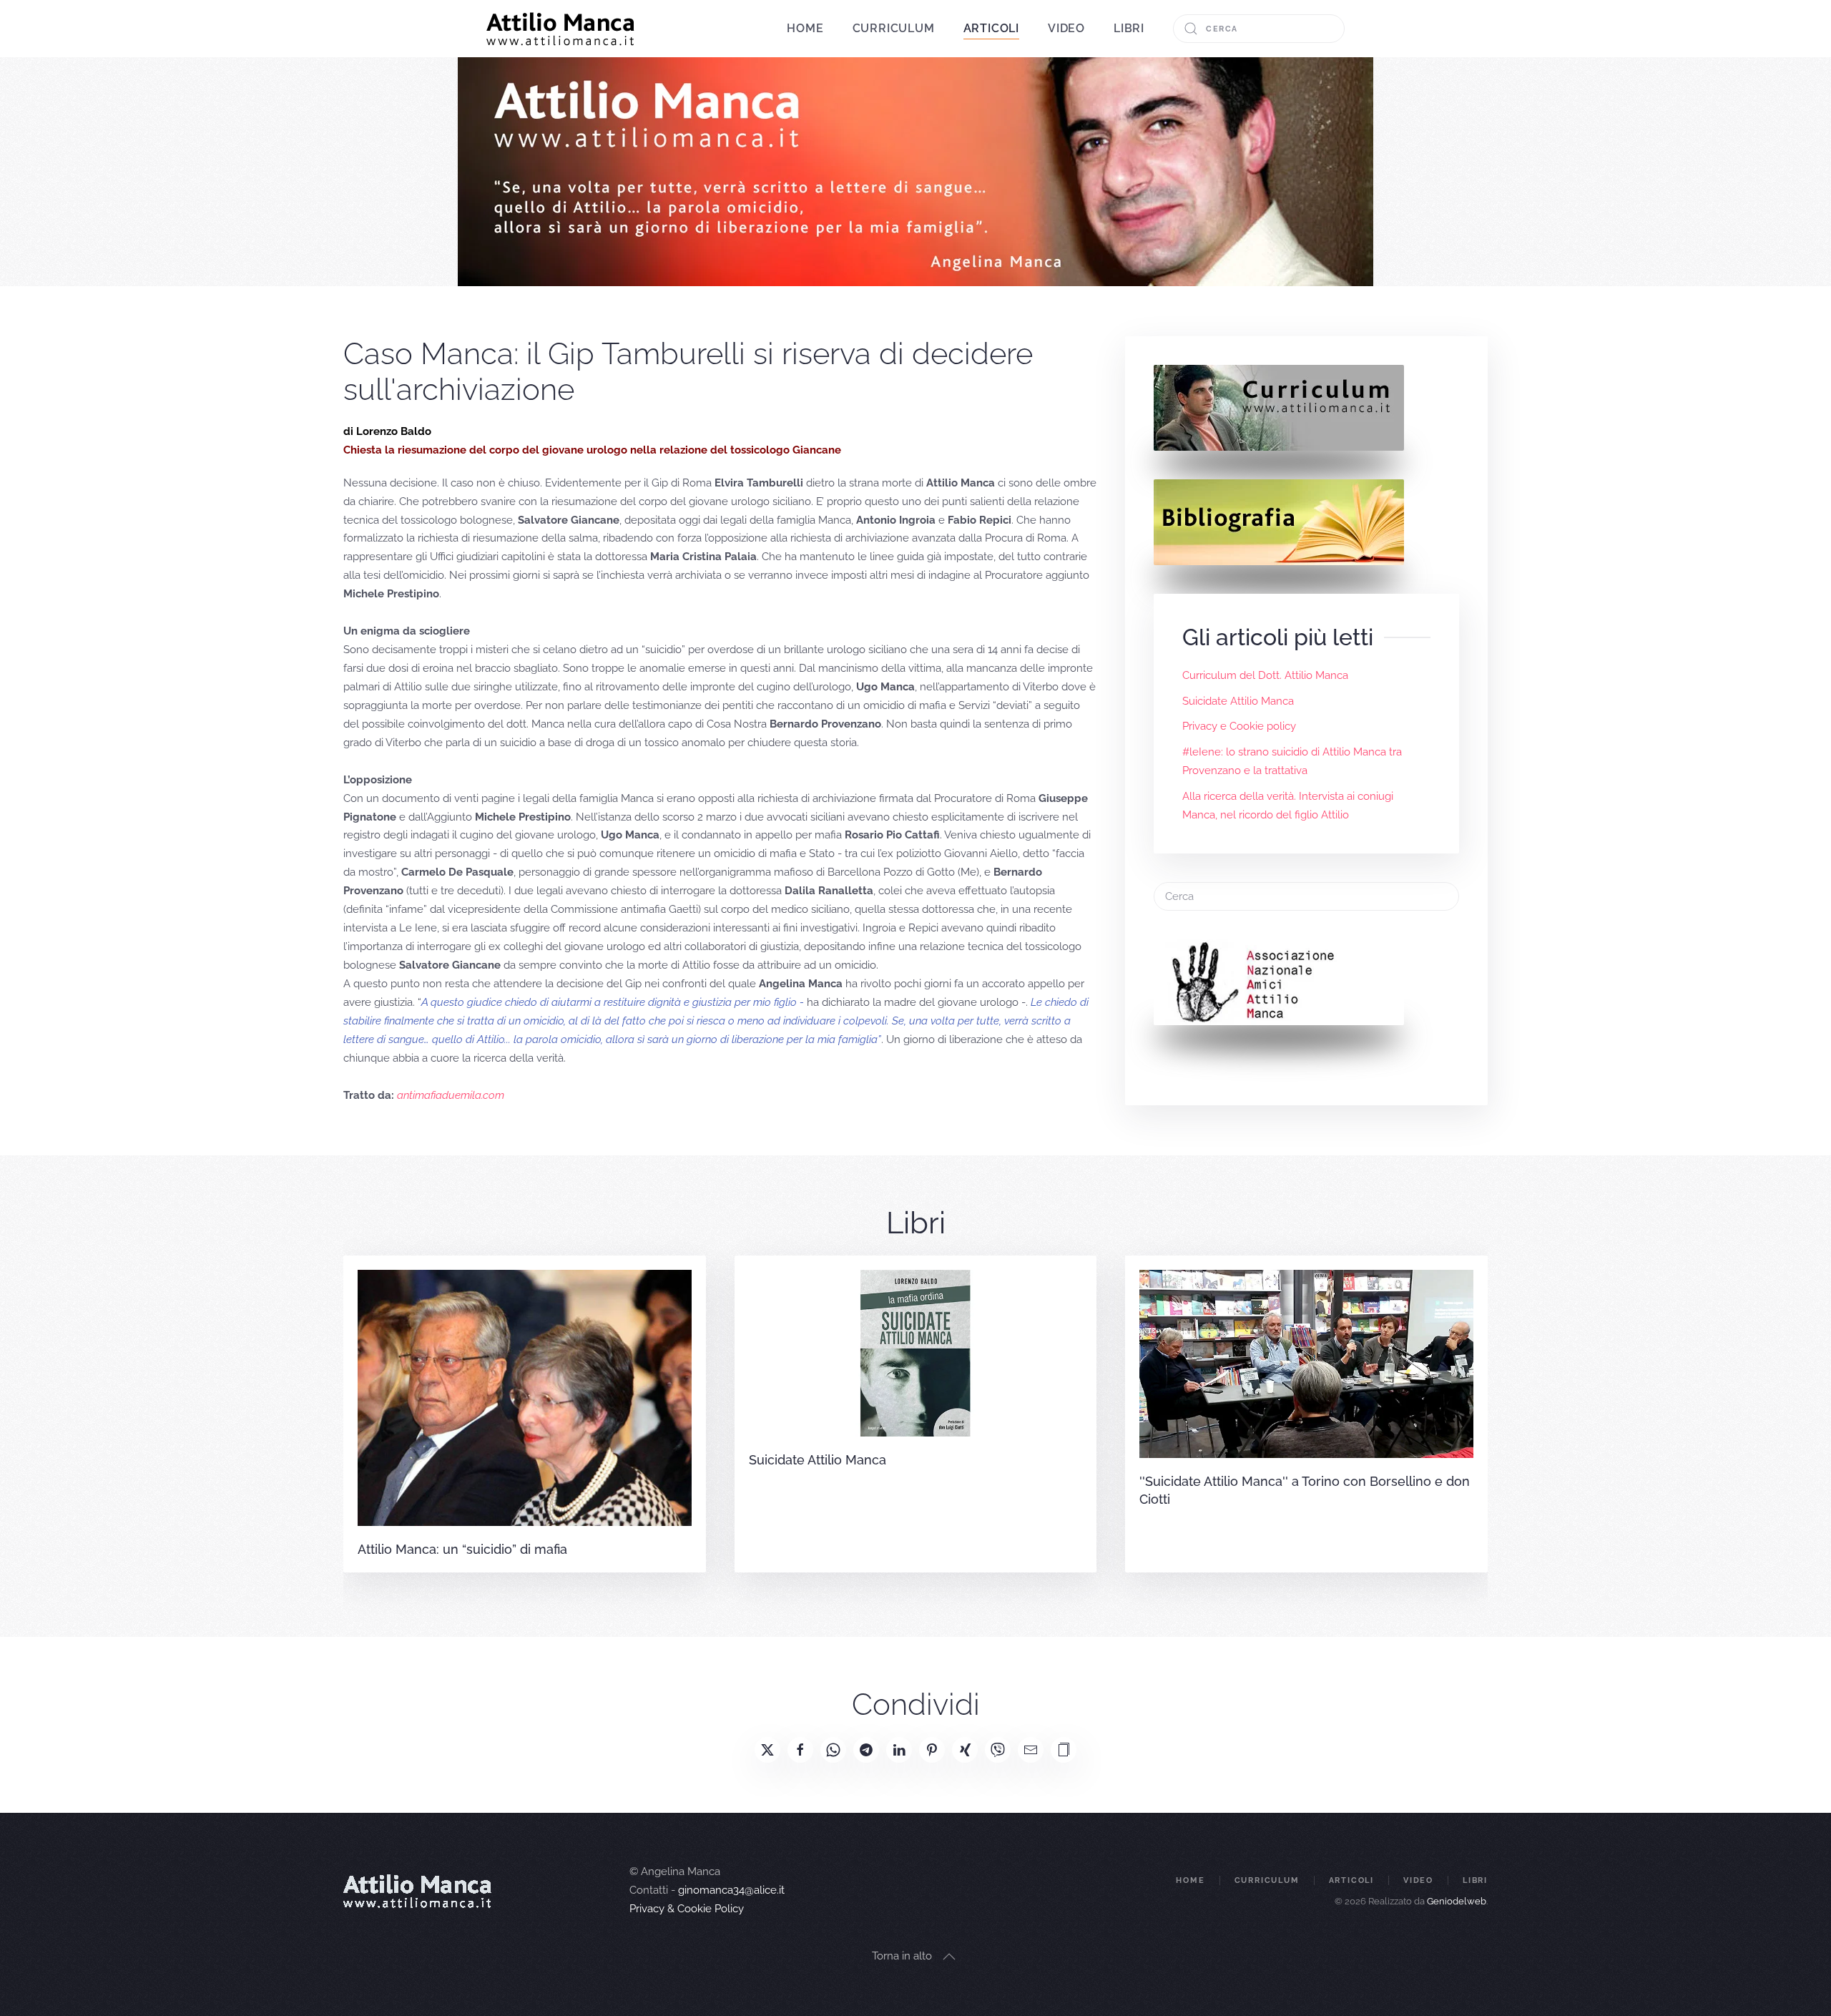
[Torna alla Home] (560, 29)
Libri (1129, 28)
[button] (1064, 1750)
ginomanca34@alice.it (731, 1890)
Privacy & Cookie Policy (687, 1909)
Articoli (1351, 1880)
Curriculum (894, 28)
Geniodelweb (1457, 1901)
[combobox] (1259, 29)
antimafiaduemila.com (451, 1095)
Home (805, 28)
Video (1066, 28)
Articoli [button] (991, 28)
